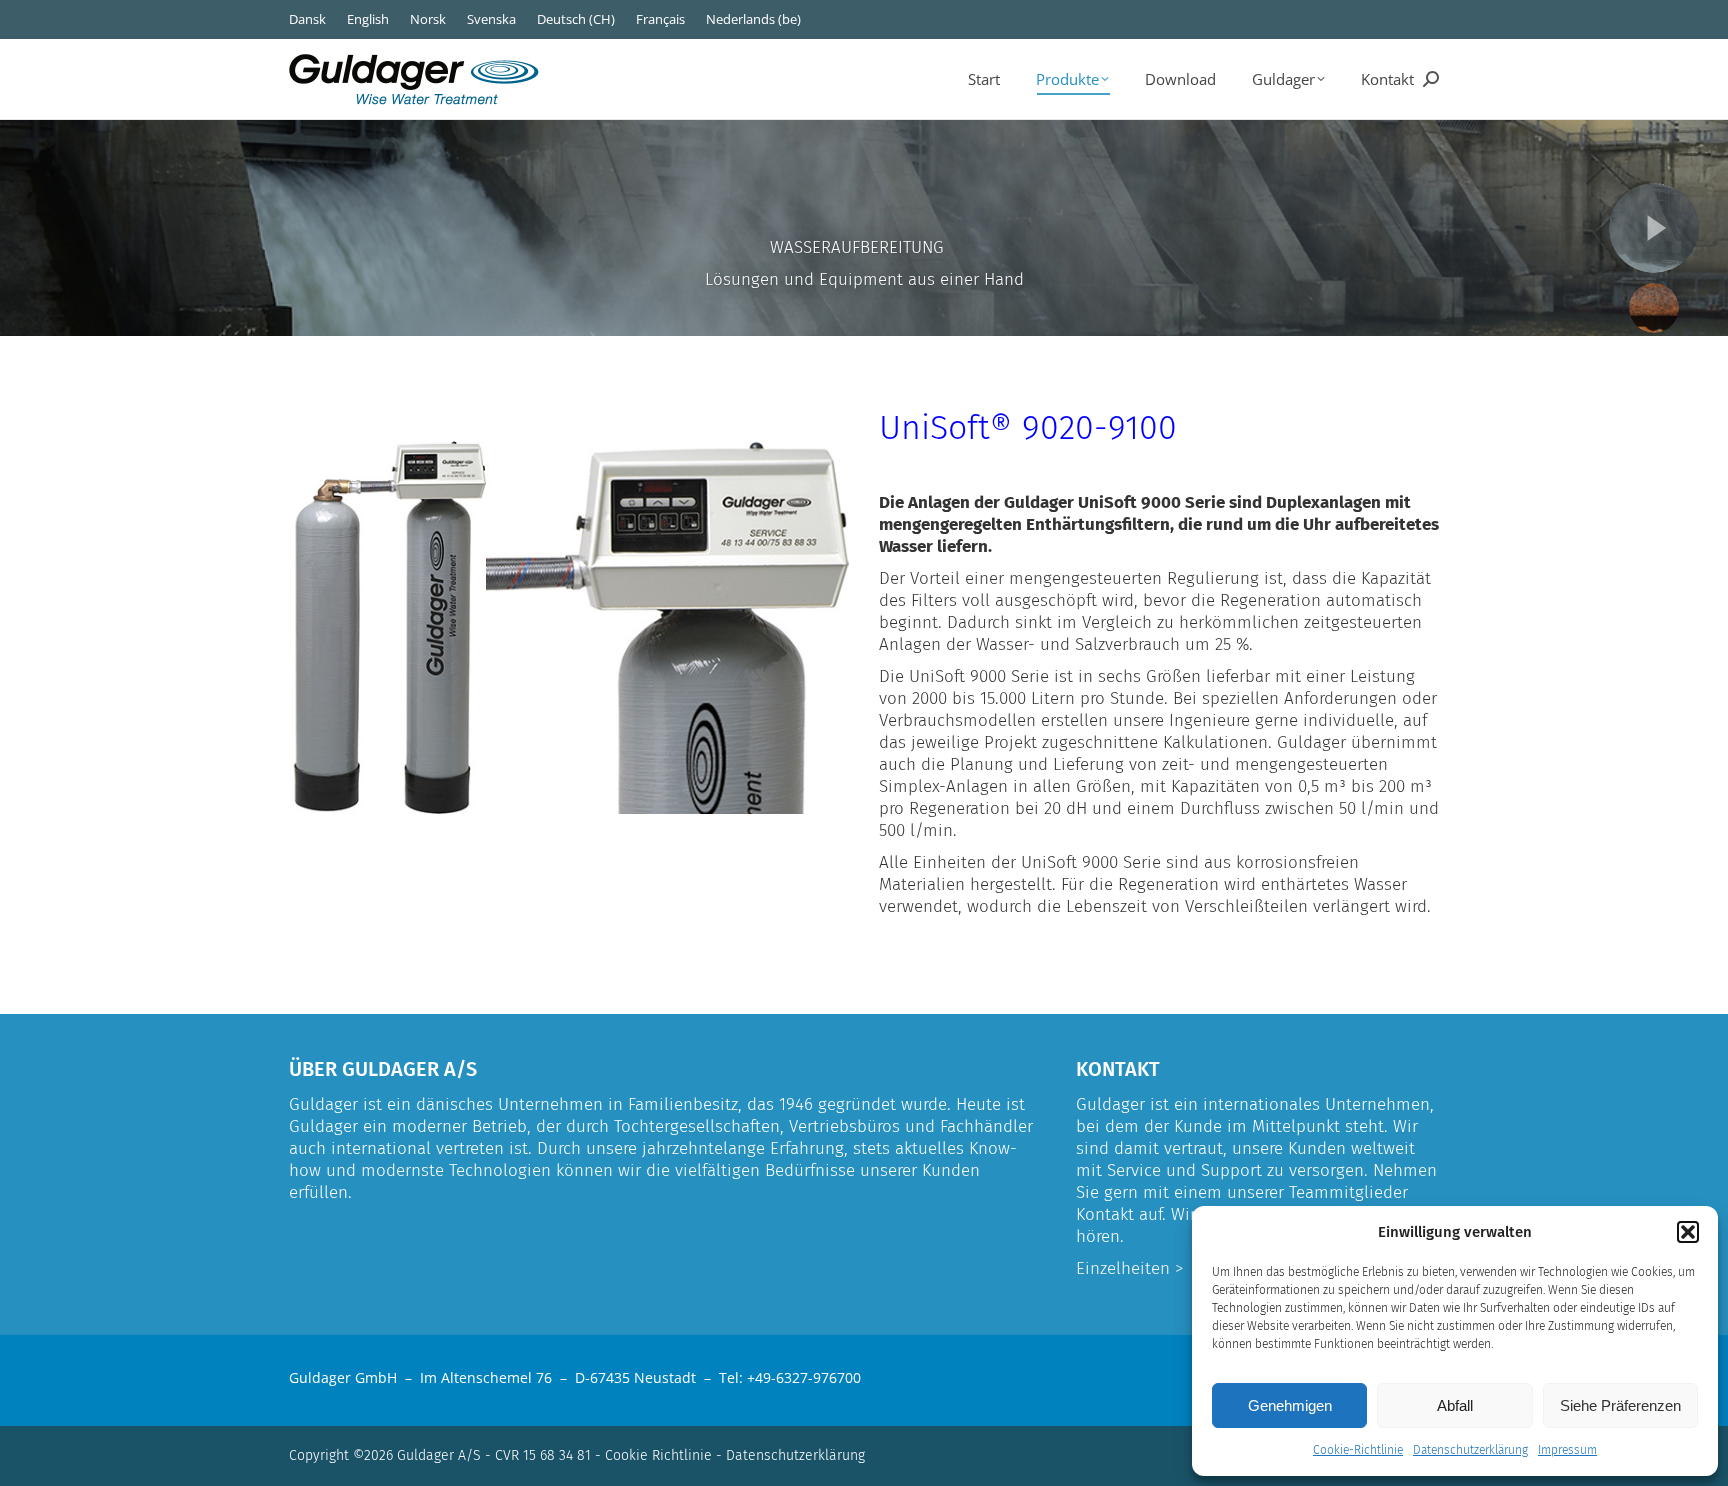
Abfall (1455, 1405)
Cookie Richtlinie (658, 1455)
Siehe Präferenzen (1620, 1405)
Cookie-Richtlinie (1358, 1450)
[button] (1688, 1232)
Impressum (1567, 1450)
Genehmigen (1290, 1405)
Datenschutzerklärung (1470, 1450)
